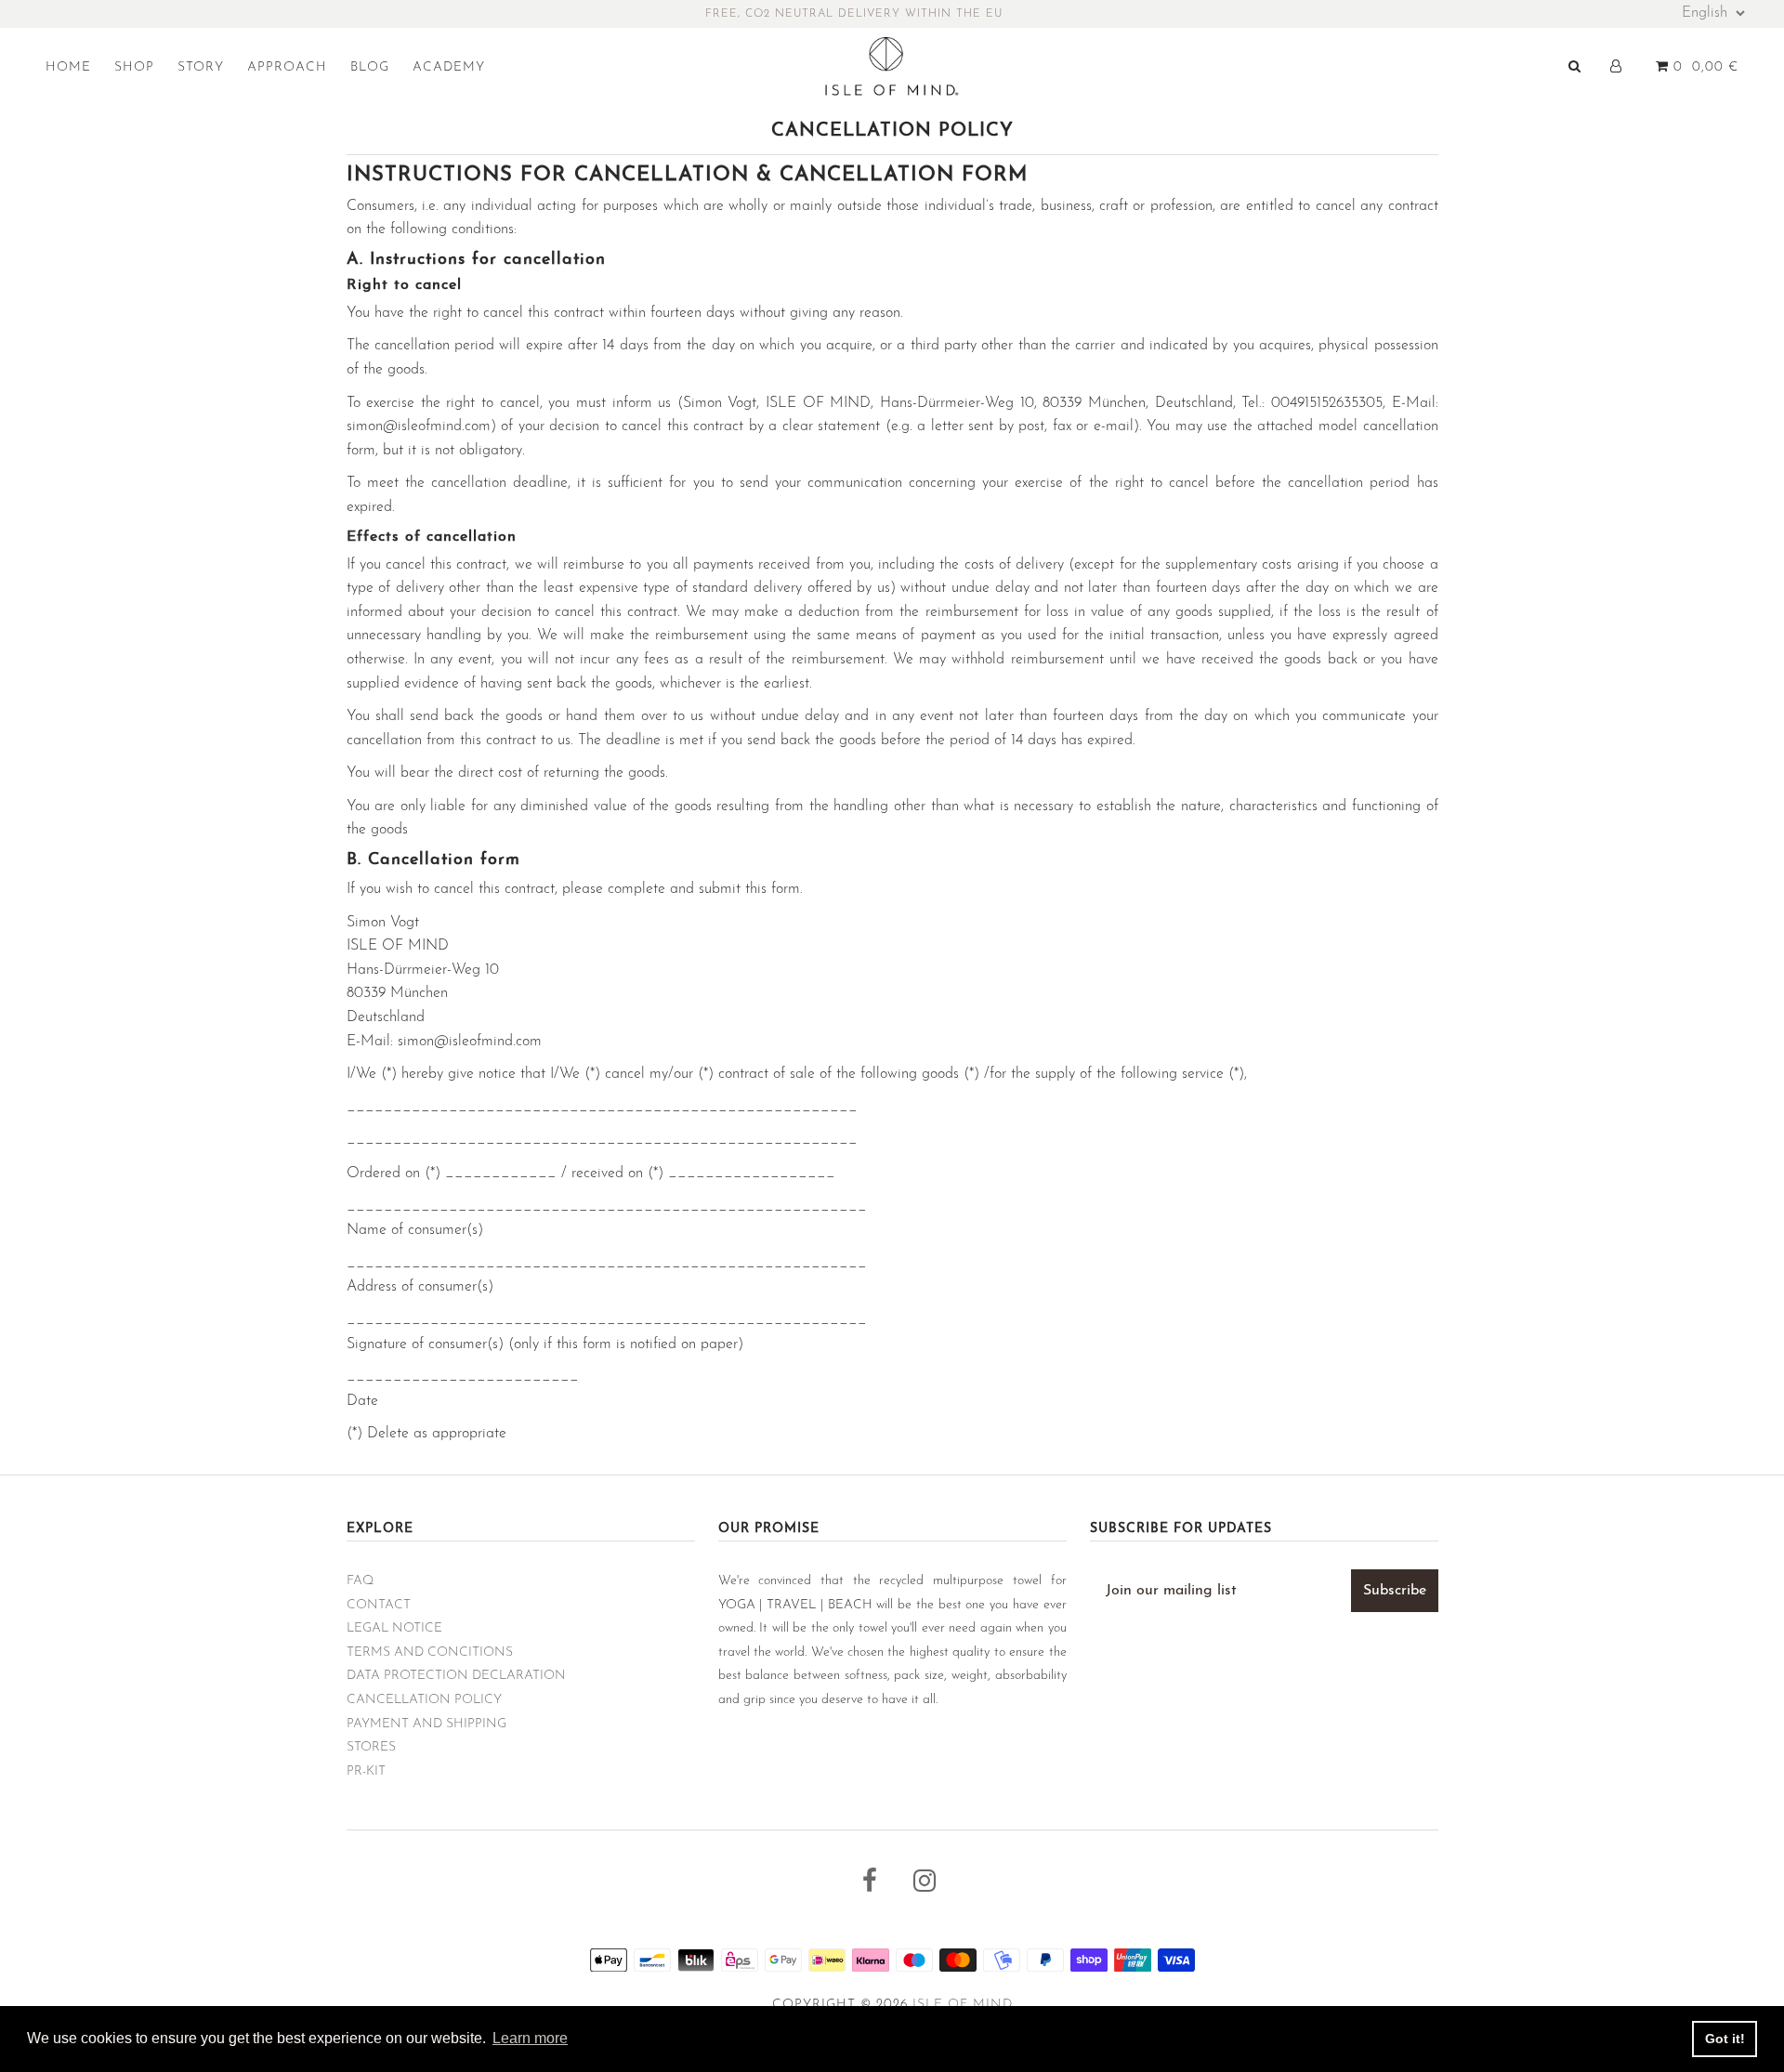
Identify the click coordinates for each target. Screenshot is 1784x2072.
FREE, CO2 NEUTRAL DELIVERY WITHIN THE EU (854, 14)
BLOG (370, 67)
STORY (201, 67)
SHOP (134, 67)
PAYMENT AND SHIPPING (426, 1724)
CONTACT (379, 1605)
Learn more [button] (530, 2038)
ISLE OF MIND (963, 2005)
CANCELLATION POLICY (424, 1700)
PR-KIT (366, 1771)
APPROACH (287, 67)
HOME (68, 67)
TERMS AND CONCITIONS (430, 1652)
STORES (371, 1747)
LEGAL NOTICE (394, 1628)
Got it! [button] (1725, 2039)
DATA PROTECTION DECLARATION (456, 1676)
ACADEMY (449, 67)
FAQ (360, 1581)
